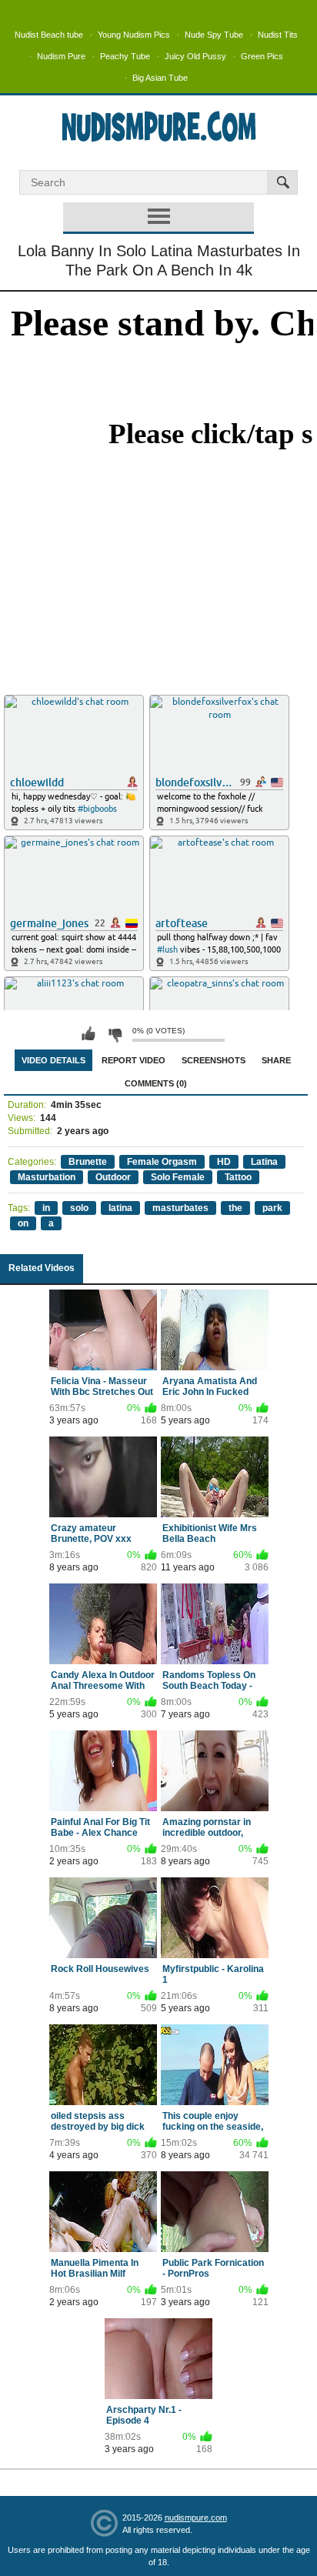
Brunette (88, 1162)
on (23, 1223)
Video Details (53, 1060)
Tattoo (238, 1177)
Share (276, 1060)
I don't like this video (115, 1034)
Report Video (133, 1060)
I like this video (88, 1034)
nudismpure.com (196, 2518)
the (235, 1208)
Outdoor (113, 1177)
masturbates (180, 1208)
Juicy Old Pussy (195, 56)
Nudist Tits (278, 35)
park (272, 1208)
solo (79, 1208)
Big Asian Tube (160, 78)
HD (224, 1162)
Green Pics (262, 56)
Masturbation (47, 1177)
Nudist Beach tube (49, 35)
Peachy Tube (125, 56)
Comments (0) (156, 1083)
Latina (264, 1162)
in (46, 1208)
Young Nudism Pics (134, 35)
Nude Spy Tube (214, 35)
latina (120, 1208)
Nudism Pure (61, 56)
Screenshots (214, 1060)
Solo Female (178, 1177)
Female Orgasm (162, 1162)
